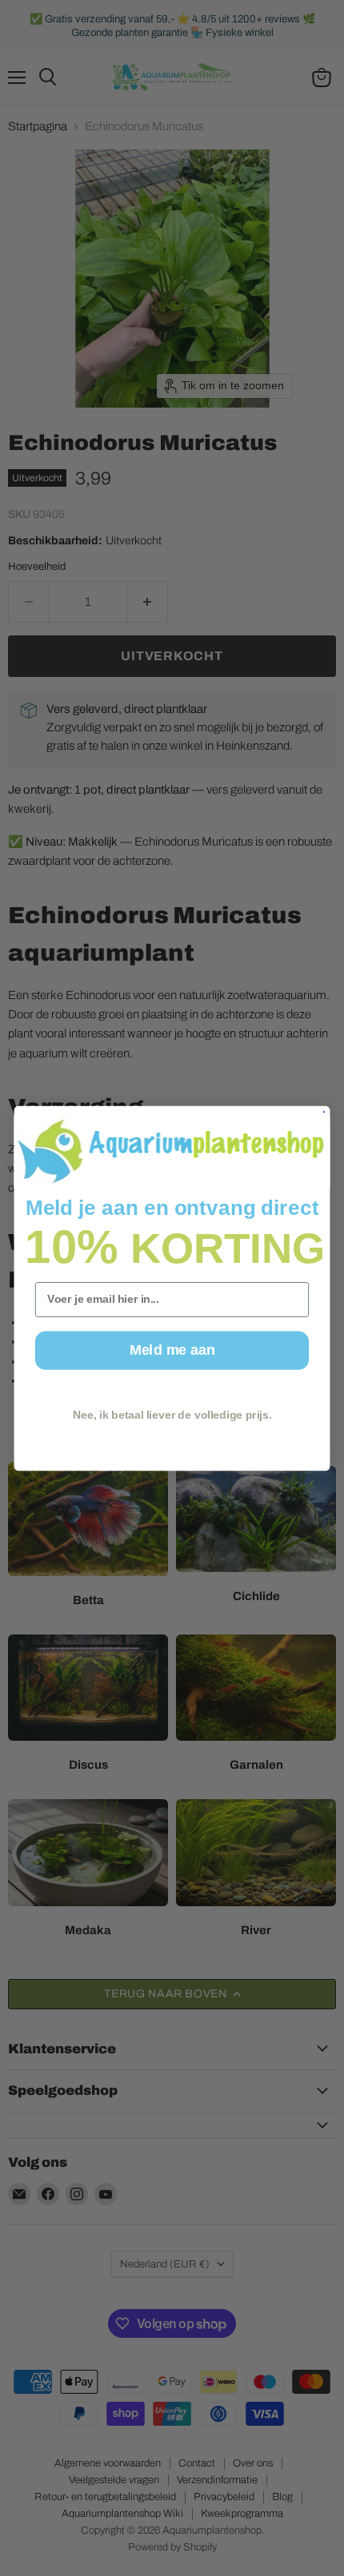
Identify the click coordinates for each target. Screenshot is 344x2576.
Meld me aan (172, 1350)
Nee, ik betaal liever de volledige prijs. (172, 1414)
